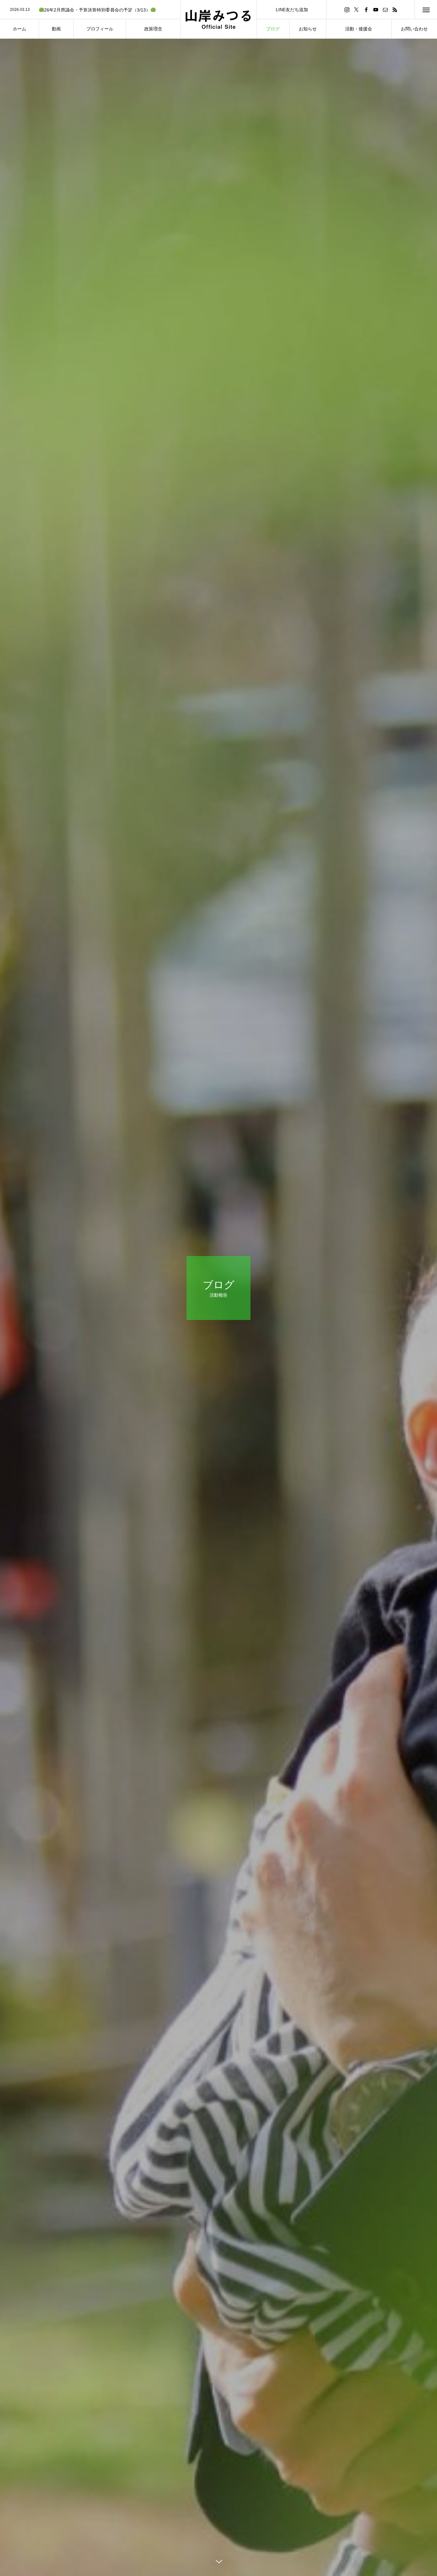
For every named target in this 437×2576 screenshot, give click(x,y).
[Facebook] (366, 9)
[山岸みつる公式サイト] (219, 19)
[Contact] (385, 9)
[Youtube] (376, 9)
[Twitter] (356, 9)
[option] (90, 10)
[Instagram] (347, 9)
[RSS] (395, 9)
